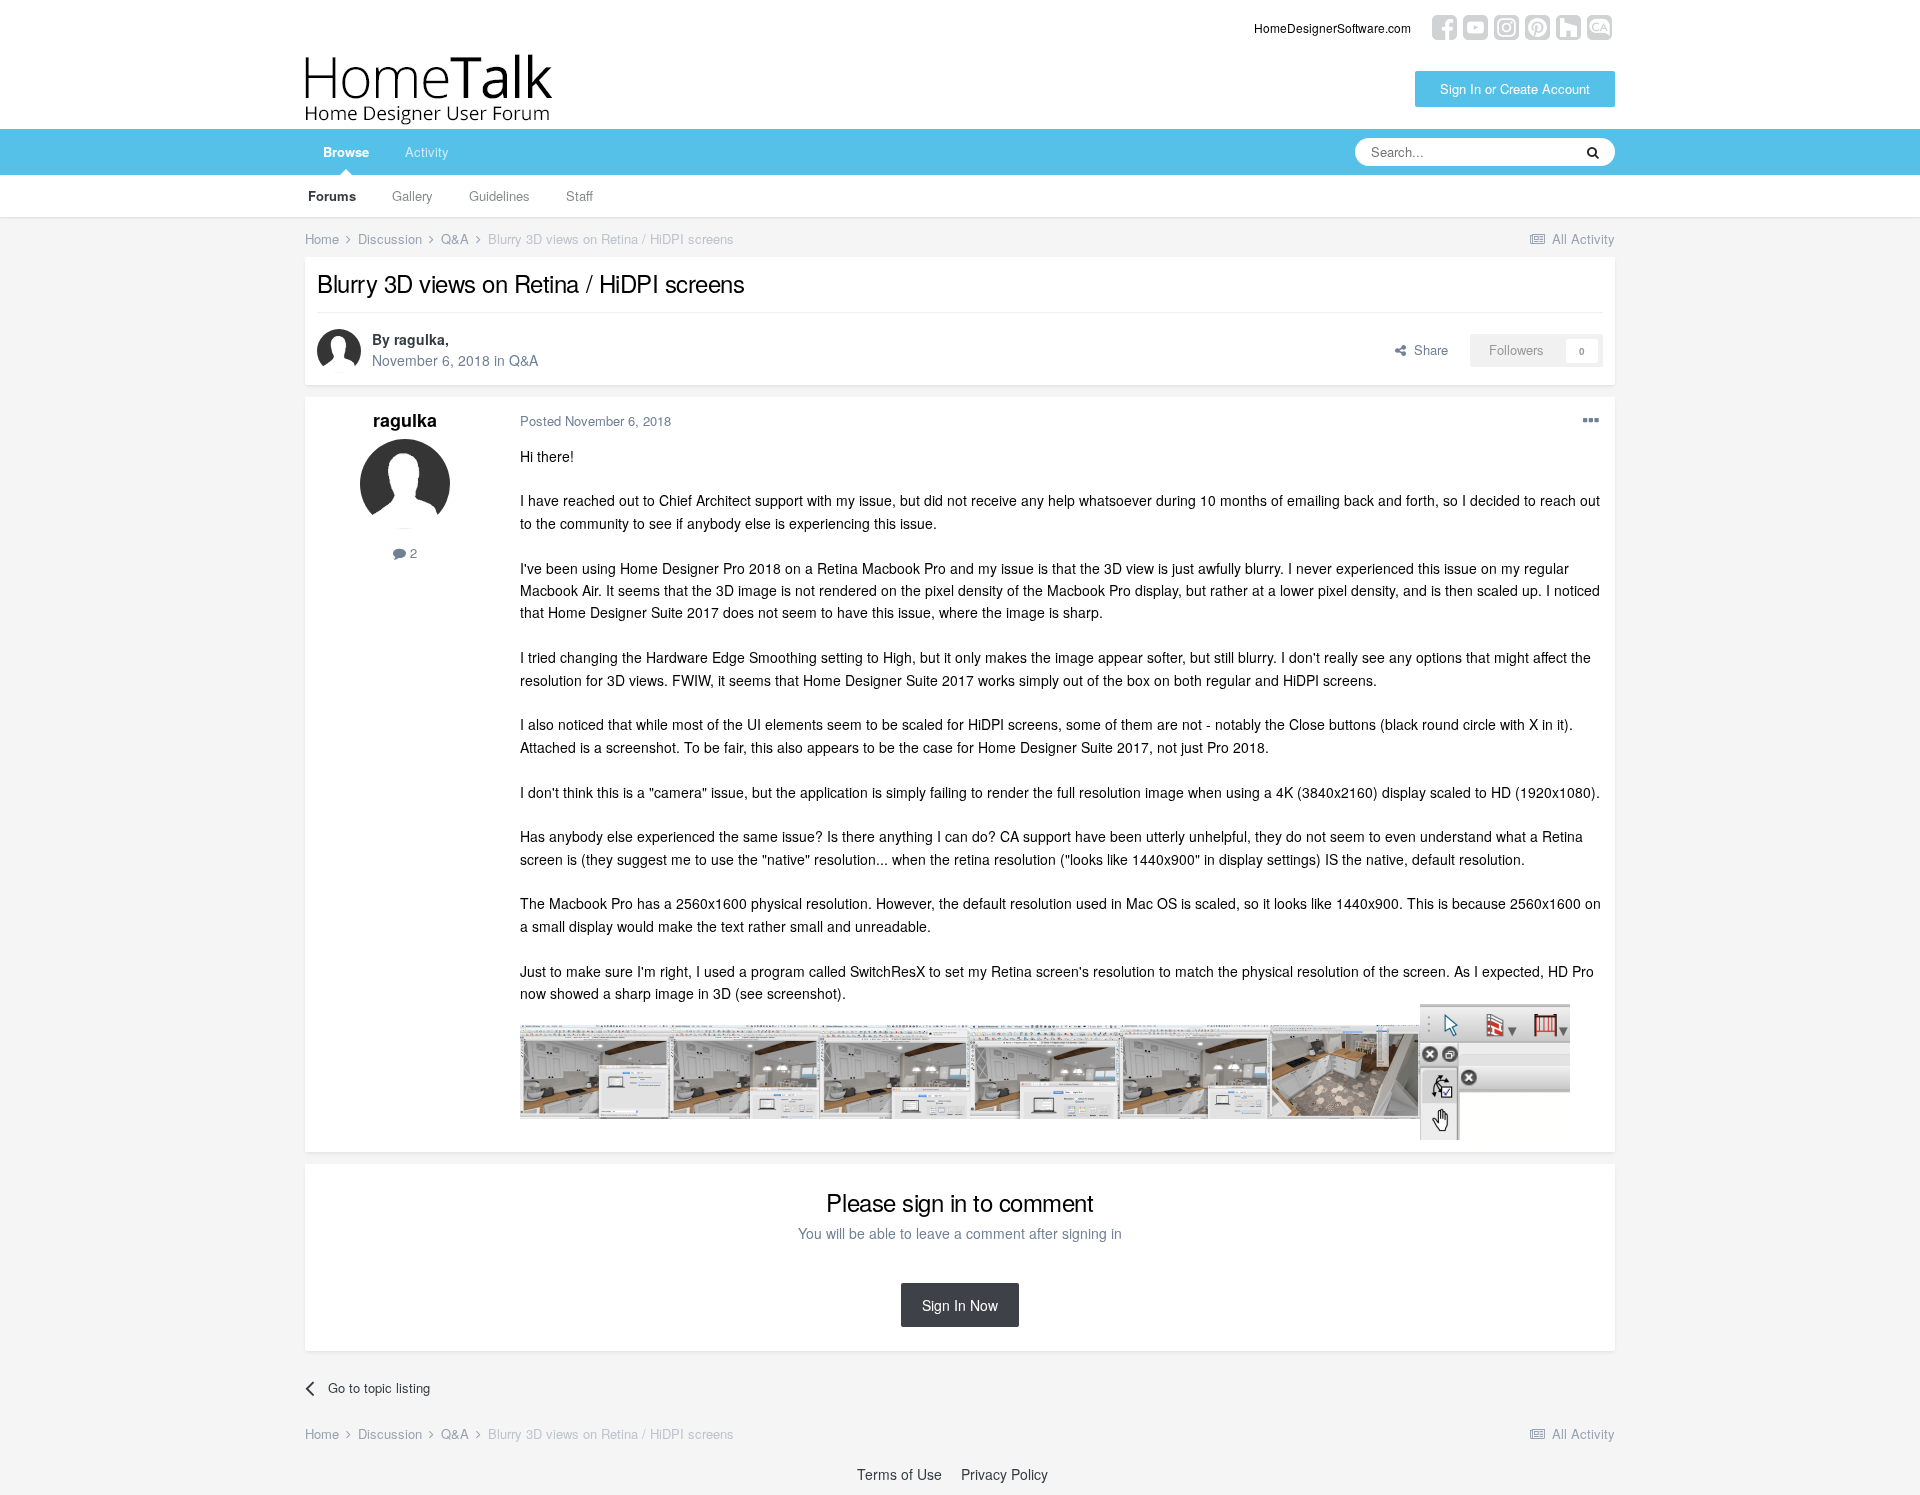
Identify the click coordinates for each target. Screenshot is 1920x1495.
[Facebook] (1444, 25)
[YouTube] (1475, 25)
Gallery (412, 195)
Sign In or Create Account (1515, 88)
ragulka (419, 339)
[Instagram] (1506, 25)
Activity (427, 151)
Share (1427, 349)
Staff (579, 195)
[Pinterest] (1537, 25)
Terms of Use (899, 1474)
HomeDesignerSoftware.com (1332, 27)
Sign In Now (960, 1305)
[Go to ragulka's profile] (339, 351)
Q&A (523, 360)
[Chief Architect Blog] (1599, 25)
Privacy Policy (1004, 1474)
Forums (332, 195)
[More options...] (1591, 421)
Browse (346, 151)
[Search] (1593, 152)
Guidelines (499, 195)
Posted (595, 420)
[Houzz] (1568, 25)
